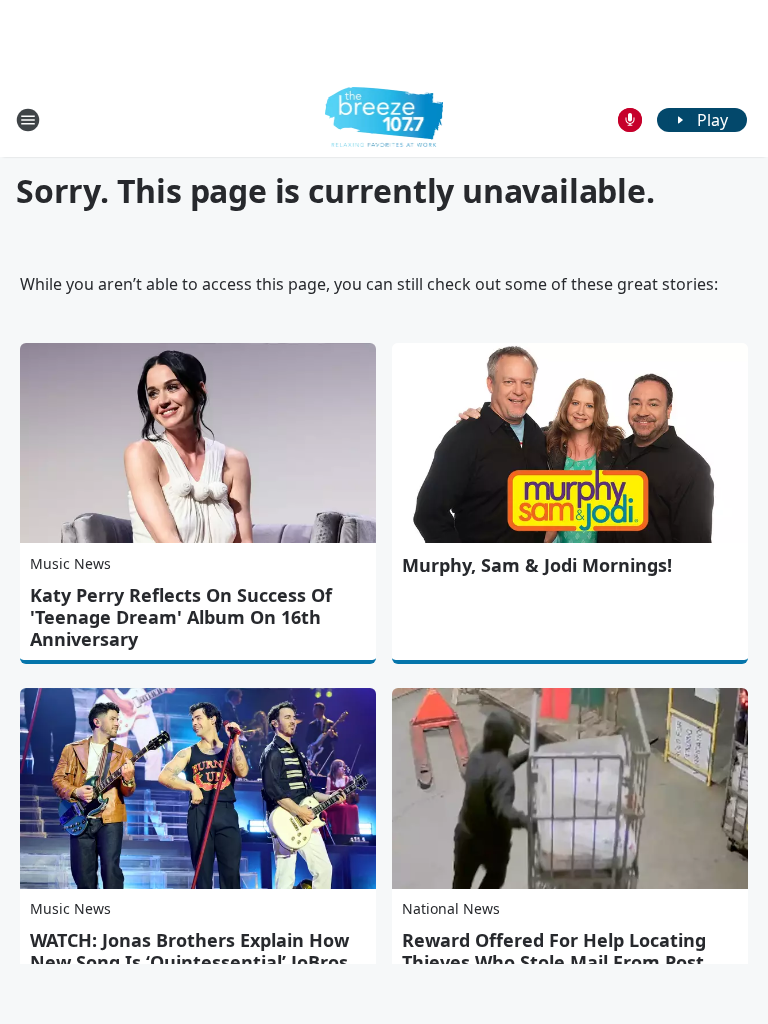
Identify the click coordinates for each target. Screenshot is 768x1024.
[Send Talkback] (630, 120)
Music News (70, 563)
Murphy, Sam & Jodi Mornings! (537, 565)
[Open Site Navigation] (28, 120)
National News (451, 908)
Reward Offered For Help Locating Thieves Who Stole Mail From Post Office (554, 962)
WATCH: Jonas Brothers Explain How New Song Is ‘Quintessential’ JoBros (189, 951)
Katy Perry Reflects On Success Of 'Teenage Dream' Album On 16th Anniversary (181, 617)
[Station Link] (384, 119)
